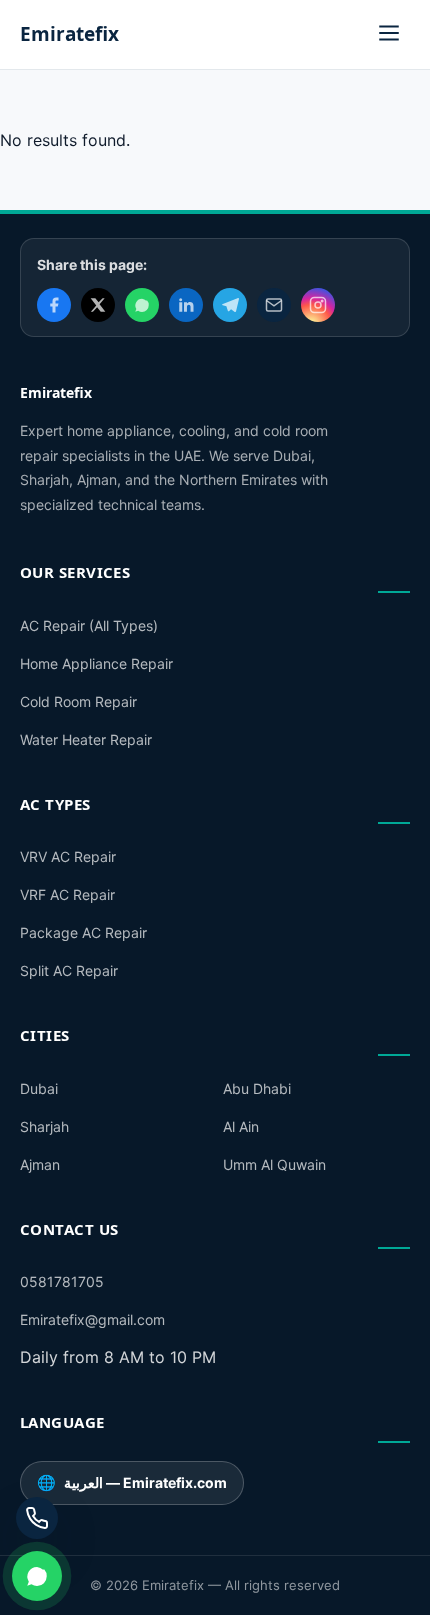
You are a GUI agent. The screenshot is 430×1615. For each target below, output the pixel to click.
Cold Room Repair (78, 701)
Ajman (40, 1164)
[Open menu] (389, 34)
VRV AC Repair (68, 856)
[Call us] (37, 1518)
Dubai (39, 1088)
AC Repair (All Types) (89, 625)
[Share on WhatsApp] (142, 305)
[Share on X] (98, 305)
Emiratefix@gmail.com (92, 1319)
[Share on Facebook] (54, 305)
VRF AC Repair (67, 894)
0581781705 (62, 1281)
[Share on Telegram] (230, 305)
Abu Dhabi (257, 1088)
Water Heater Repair (86, 739)
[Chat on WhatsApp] (37, 1576)
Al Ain (241, 1126)
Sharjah (44, 1126)
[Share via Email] (274, 305)
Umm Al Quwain (274, 1164)
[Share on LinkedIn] (186, 305)
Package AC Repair (83, 932)
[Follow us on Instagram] (318, 305)
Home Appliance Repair (96, 663)
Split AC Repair (69, 970)
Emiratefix (69, 34)
